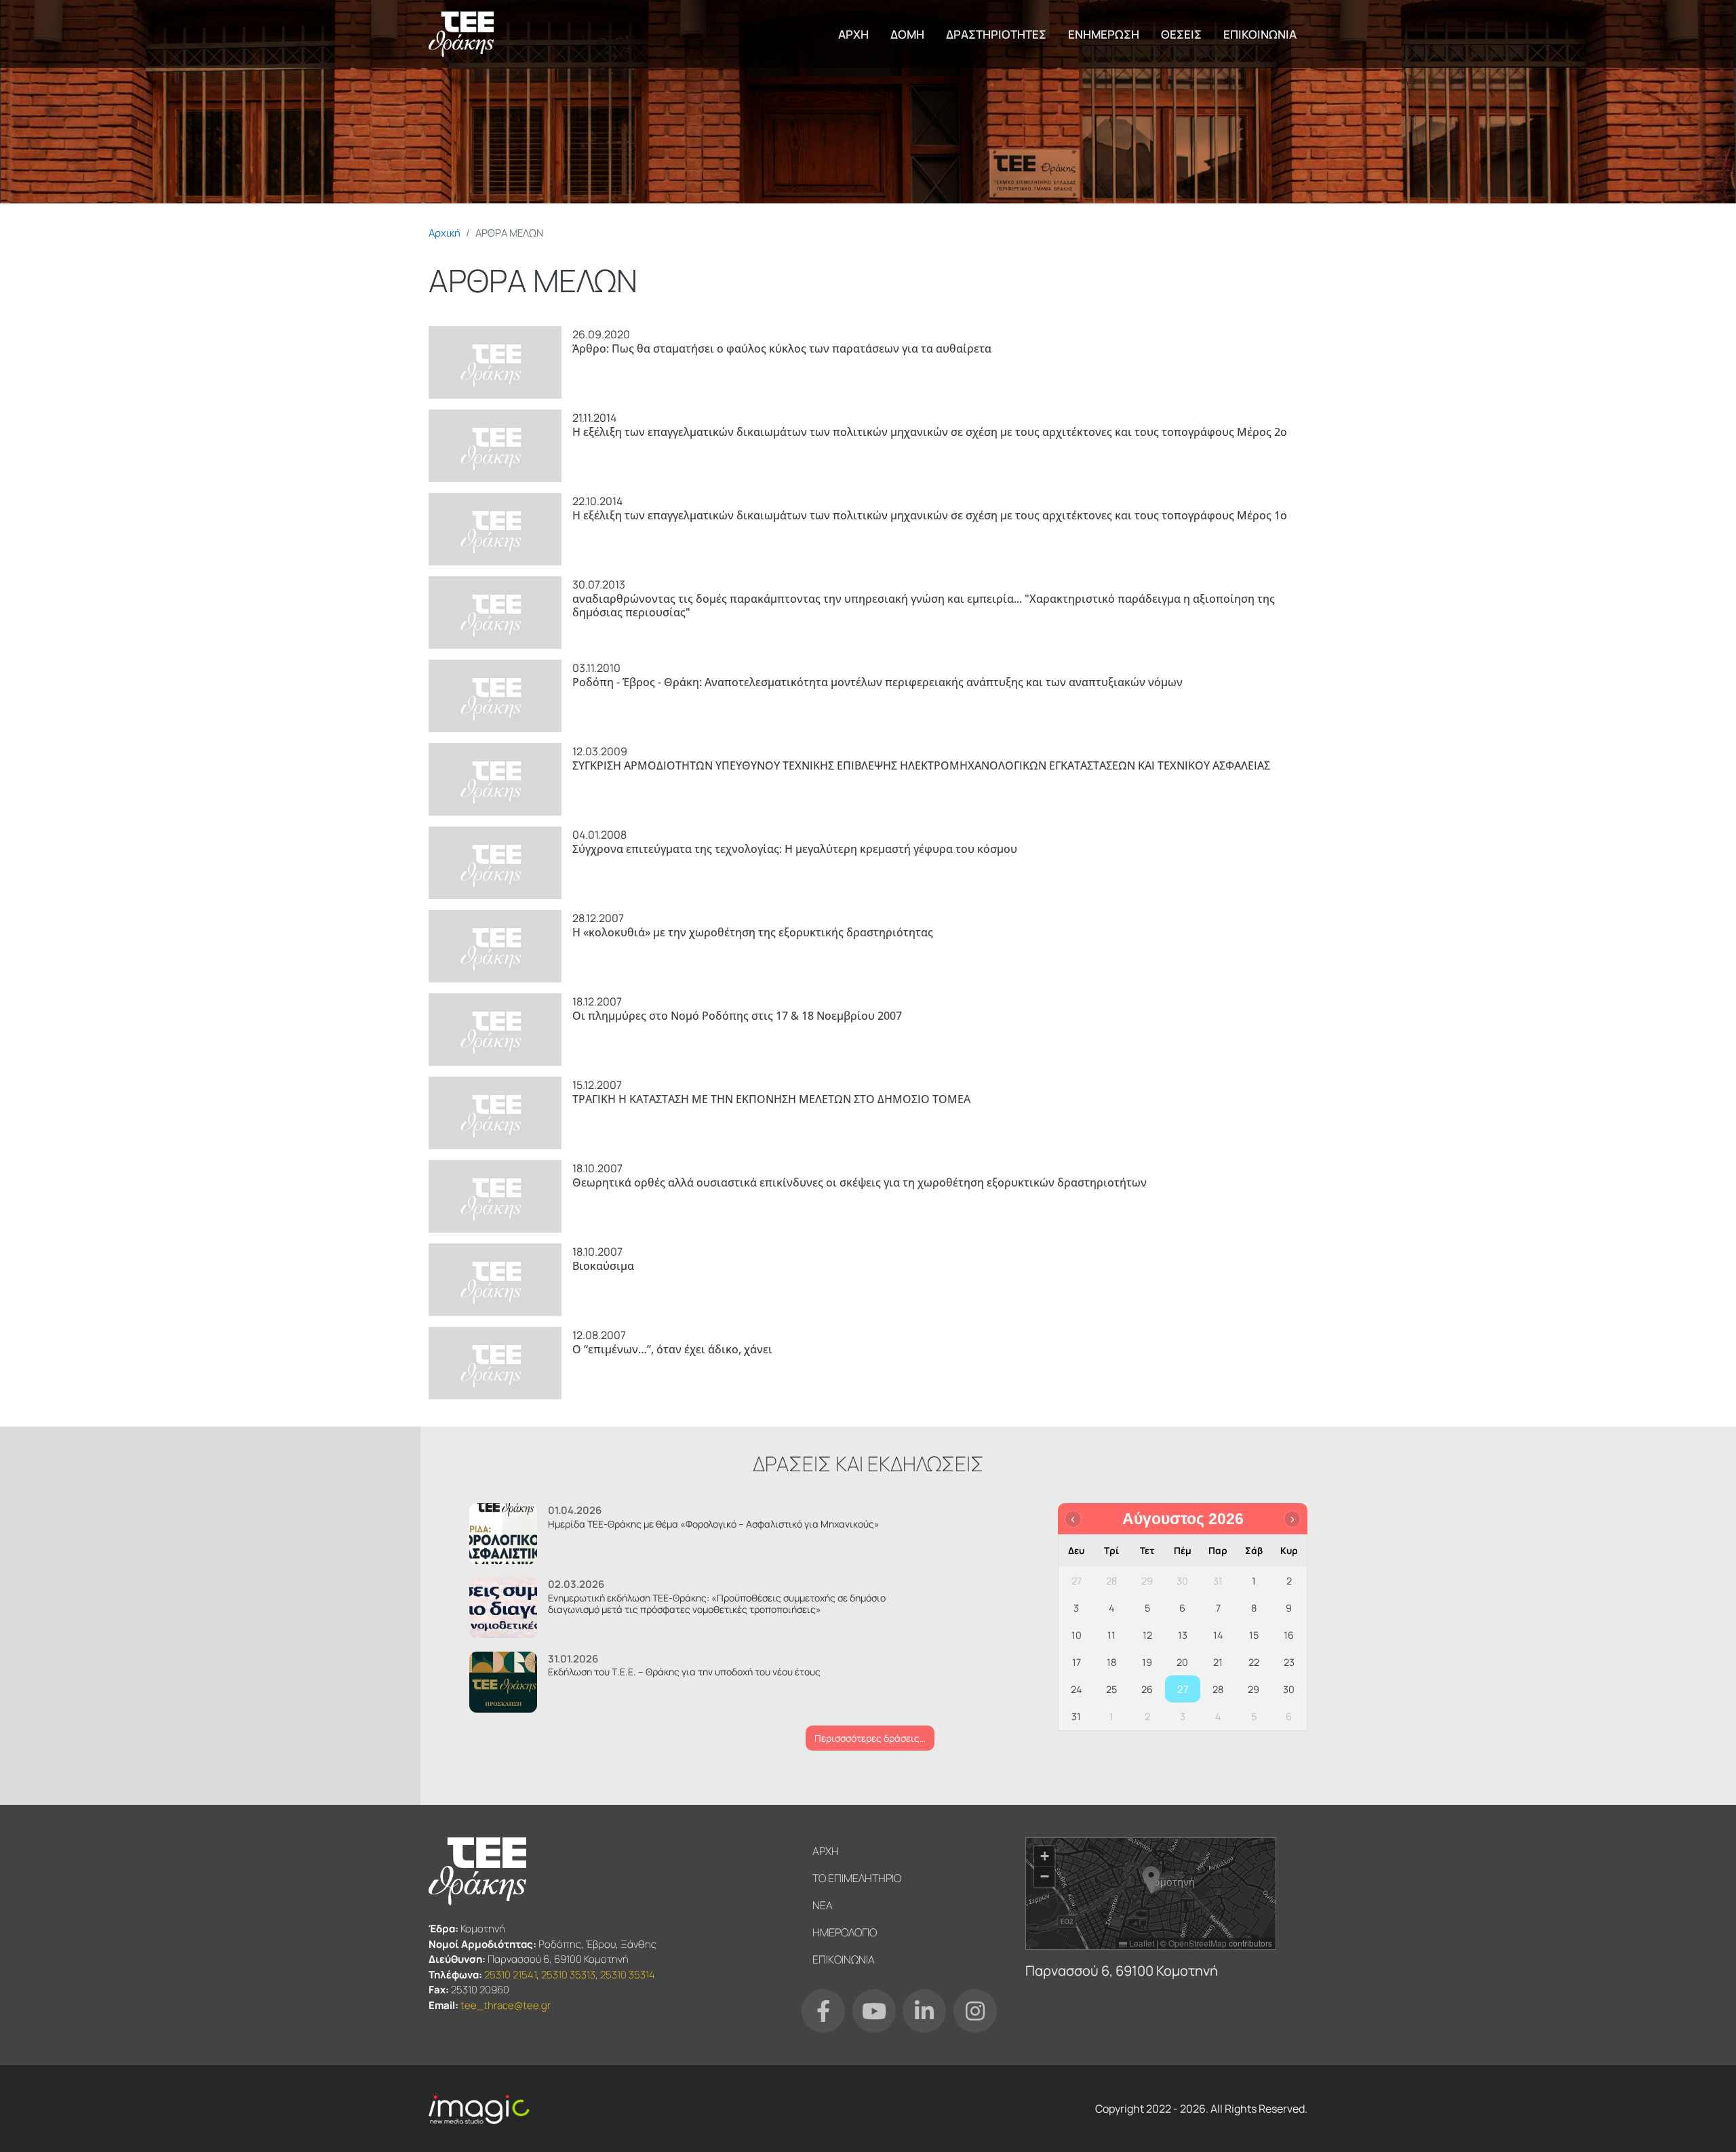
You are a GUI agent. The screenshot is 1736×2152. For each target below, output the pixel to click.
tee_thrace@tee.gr (506, 2005)
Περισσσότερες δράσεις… (870, 1738)
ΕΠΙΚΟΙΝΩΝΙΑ (1260, 34)
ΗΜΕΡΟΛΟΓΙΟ (845, 1932)
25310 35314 (628, 1975)
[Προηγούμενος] (1073, 1519)
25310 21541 (510, 1975)
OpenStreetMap (1198, 1943)
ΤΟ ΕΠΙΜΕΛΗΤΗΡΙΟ (857, 1878)
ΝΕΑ (823, 1905)
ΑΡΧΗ (853, 34)
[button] (1151, 1880)
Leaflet (1141, 1943)
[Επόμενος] (1292, 1519)
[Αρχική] (461, 34)
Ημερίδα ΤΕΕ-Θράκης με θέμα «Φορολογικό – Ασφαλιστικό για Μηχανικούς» (714, 1524)
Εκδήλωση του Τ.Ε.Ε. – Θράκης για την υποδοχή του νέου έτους (684, 1672)
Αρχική (445, 233)
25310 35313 (568, 1975)
